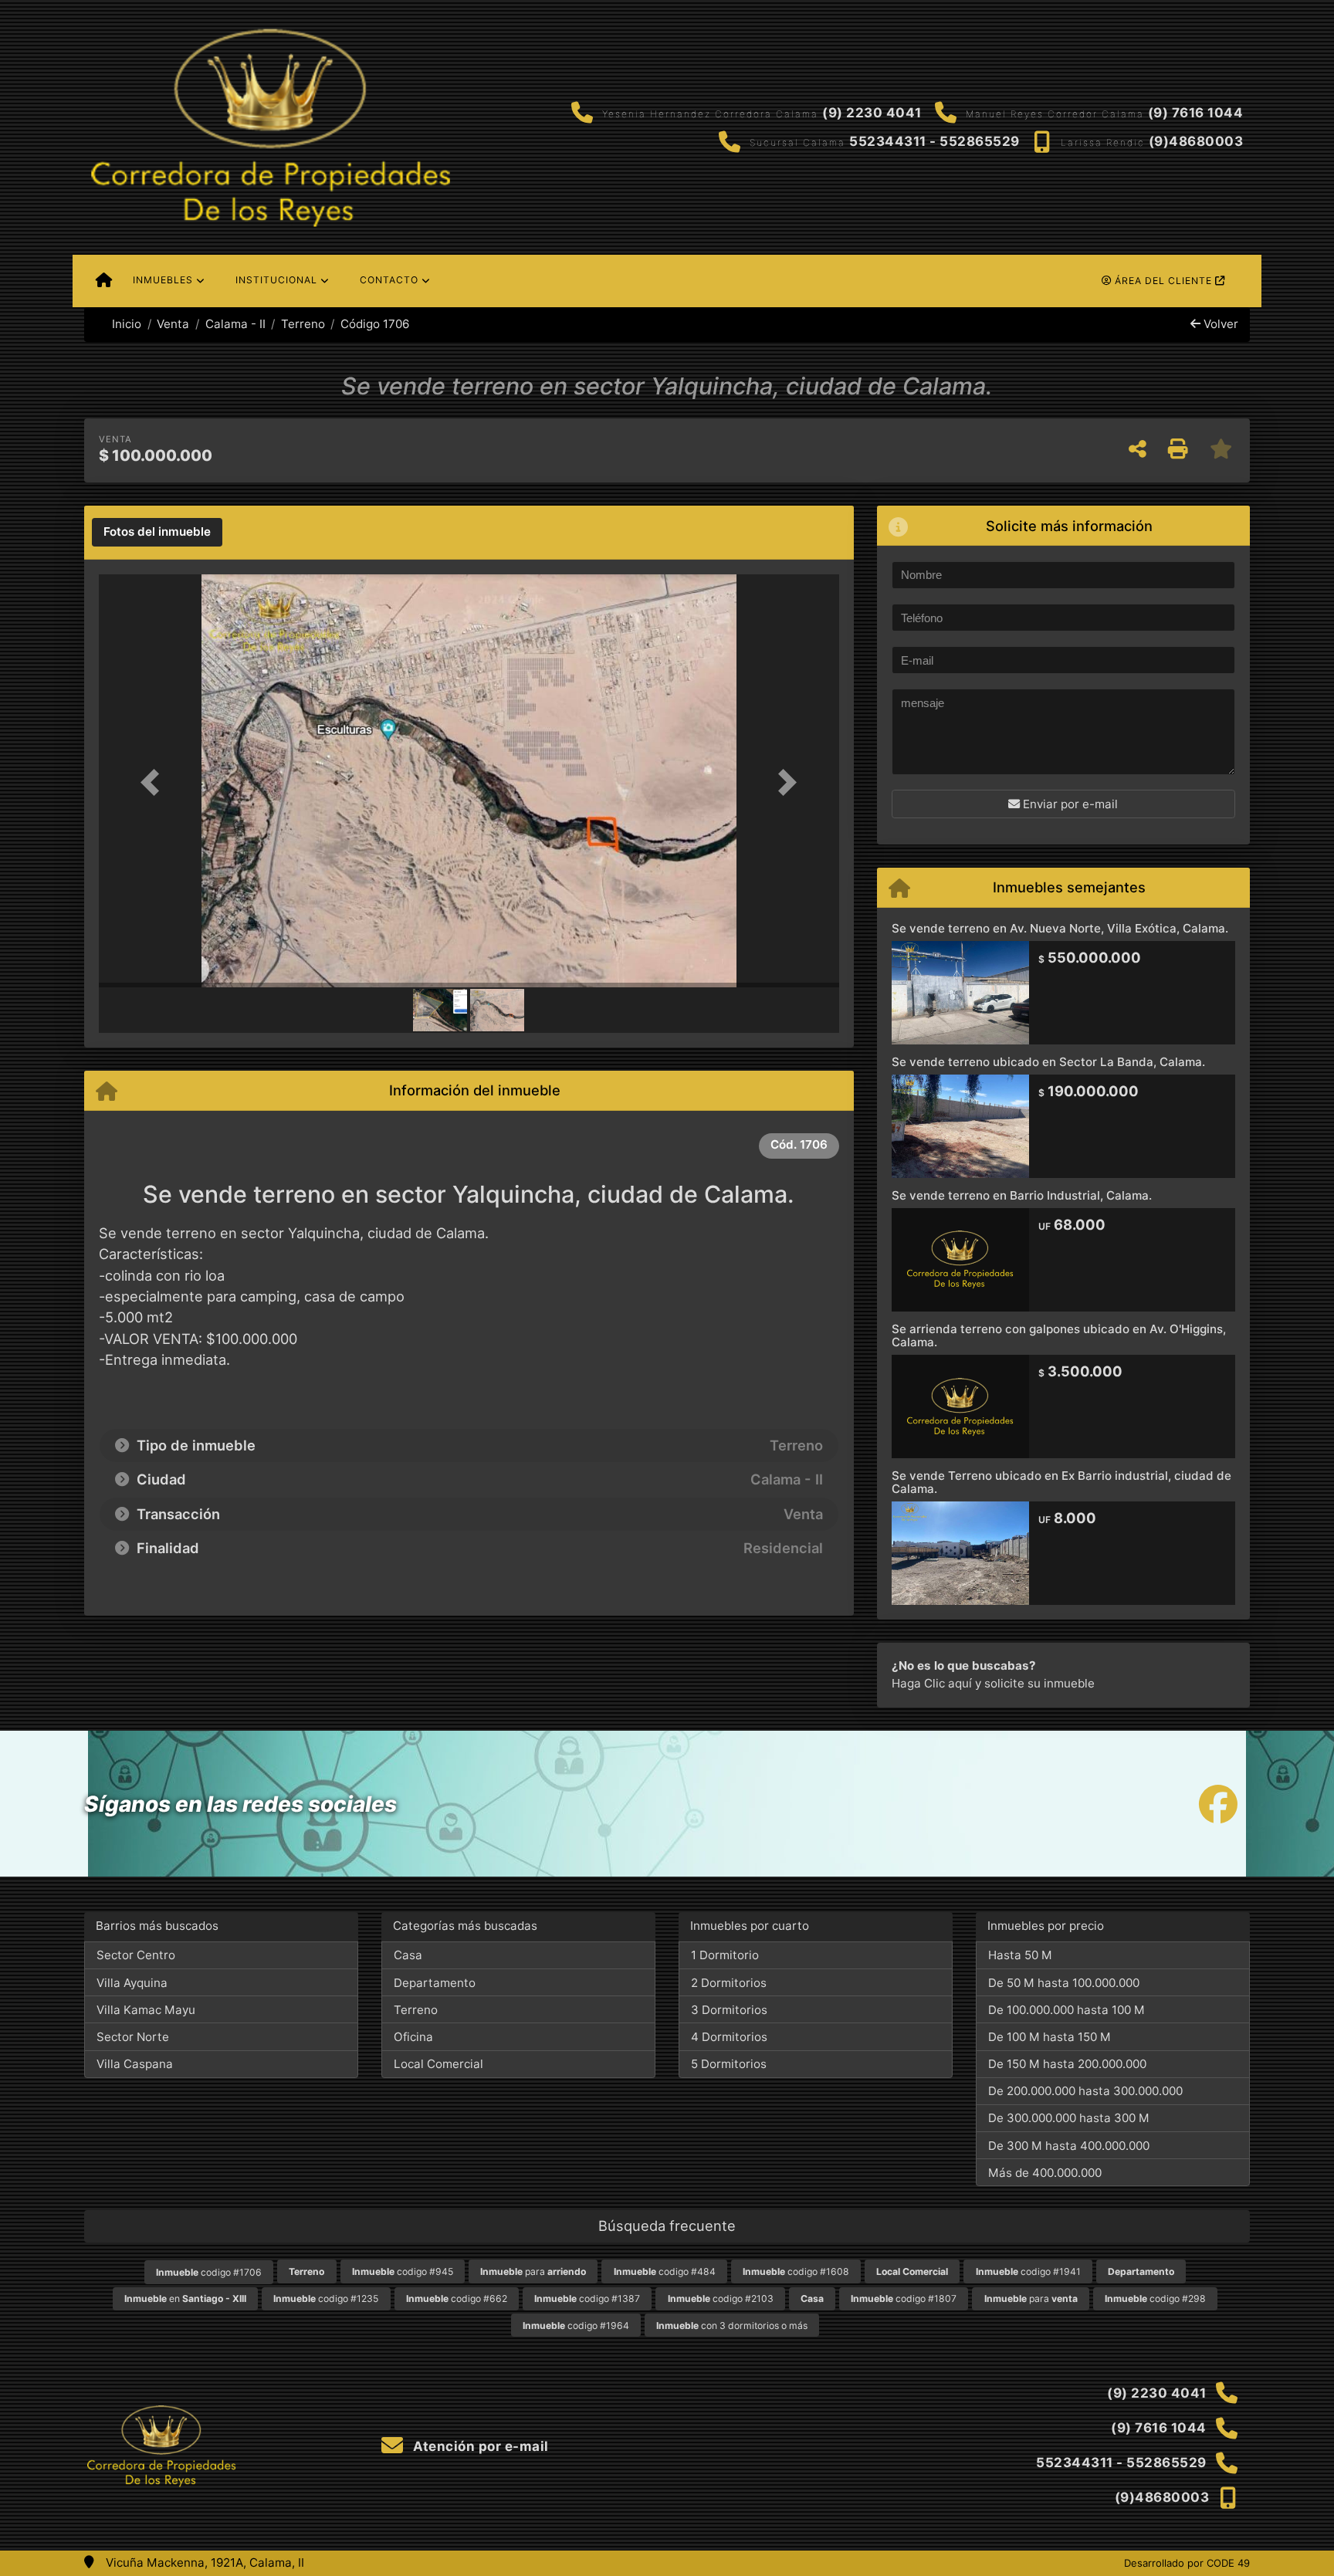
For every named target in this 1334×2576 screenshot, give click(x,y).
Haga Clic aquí (932, 1683)
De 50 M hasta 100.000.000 (1064, 1983)
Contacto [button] (389, 280)
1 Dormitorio (725, 1955)
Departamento (435, 1983)
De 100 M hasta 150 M (1050, 2037)
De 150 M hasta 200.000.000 (1067, 2064)
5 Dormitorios (729, 2064)
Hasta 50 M (1020, 1955)
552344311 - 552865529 (934, 141)
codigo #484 (665, 2271)
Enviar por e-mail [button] (1069, 804)
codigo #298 (1155, 2298)
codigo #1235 (326, 2298)
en (185, 2298)
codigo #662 (457, 2298)
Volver (1219, 324)
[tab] (157, 533)
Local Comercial (438, 2064)
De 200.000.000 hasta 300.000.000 (1085, 2091)
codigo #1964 (576, 2326)
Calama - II (235, 324)
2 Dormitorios (729, 1983)
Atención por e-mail (479, 2446)
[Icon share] (1218, 1804)
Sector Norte (133, 2037)
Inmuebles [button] (163, 280)
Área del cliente (1163, 281)
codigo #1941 (1028, 2271)
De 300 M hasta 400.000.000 (1069, 2146)
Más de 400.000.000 (1045, 2173)
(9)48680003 (1196, 141)
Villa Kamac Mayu (146, 2010)
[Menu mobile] (104, 281)
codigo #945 (403, 2271)
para (533, 2271)
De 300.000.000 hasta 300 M (1069, 2118)
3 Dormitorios (729, 2010)
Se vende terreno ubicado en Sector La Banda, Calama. (1048, 1062)
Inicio (125, 324)
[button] (154, 782)
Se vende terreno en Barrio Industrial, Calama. (1022, 1195)
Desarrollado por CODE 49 (1187, 2563)
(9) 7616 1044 (1196, 113)
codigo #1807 (904, 2298)
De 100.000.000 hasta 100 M (1067, 2010)
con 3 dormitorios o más (732, 2326)
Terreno (303, 324)
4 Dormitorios (729, 2037)
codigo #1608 (796, 2271)
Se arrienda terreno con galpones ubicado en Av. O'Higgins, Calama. (1059, 1335)
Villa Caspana (135, 2064)
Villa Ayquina (132, 1983)
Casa (408, 1955)
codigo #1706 (209, 2272)
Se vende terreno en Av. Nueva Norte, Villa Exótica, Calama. (1060, 928)
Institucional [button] (276, 280)
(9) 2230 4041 (872, 113)
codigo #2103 (721, 2298)
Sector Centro (136, 1955)
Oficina (413, 2037)
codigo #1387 (587, 2298)
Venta (173, 324)
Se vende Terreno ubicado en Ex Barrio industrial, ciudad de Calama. (1061, 1482)
